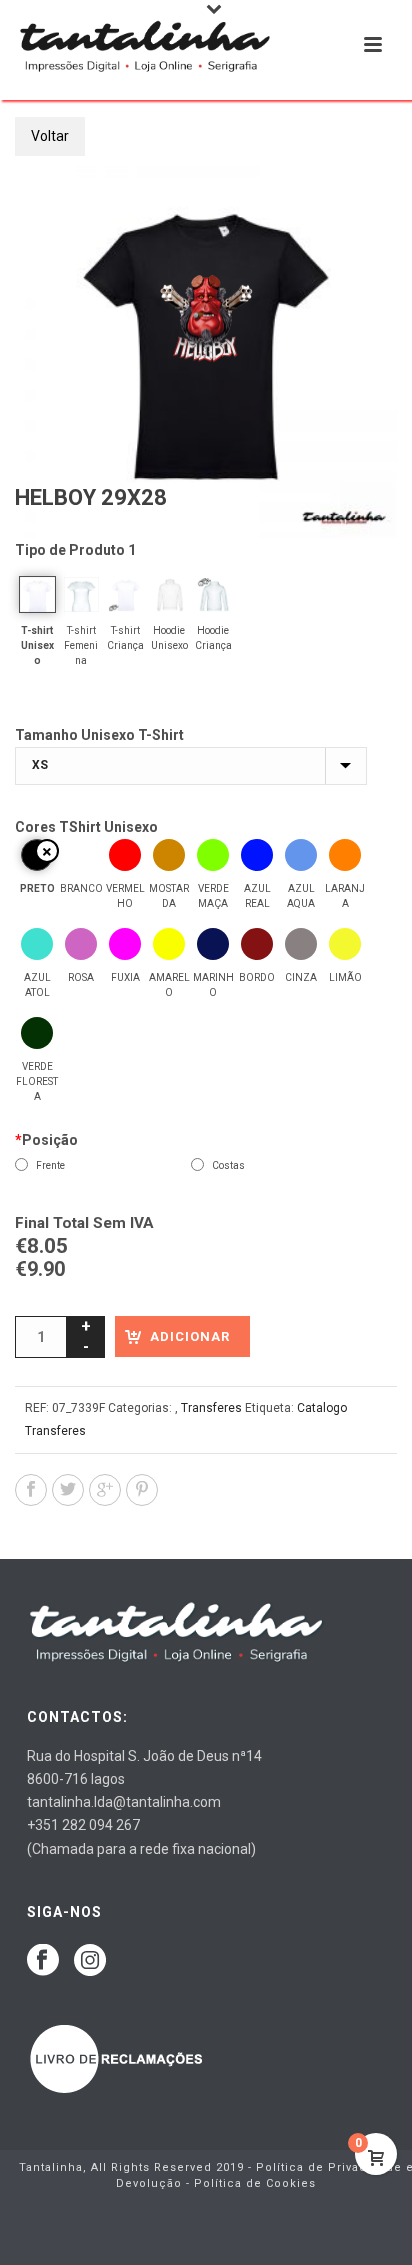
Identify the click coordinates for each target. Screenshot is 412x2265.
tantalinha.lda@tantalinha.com (124, 1802)
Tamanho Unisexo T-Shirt (99, 735)
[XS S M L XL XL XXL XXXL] (191, 766)
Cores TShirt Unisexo (86, 827)
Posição (46, 1140)
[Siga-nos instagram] (90, 1961)
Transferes (211, 1408)
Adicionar (190, 1336)
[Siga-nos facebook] (43, 1961)
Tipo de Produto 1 (75, 550)
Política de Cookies (255, 2183)
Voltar (50, 136)
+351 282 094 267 (83, 1825)
